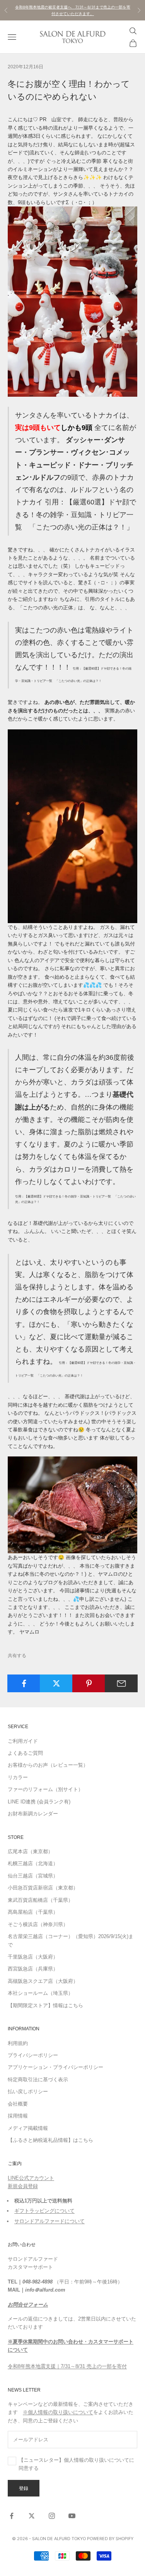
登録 (24, 2488)
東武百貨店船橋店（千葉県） (40, 1900)
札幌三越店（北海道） (33, 1863)
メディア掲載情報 (28, 2128)
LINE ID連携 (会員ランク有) (39, 1802)
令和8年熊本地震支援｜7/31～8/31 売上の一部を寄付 (67, 2366)
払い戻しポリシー (28, 2091)
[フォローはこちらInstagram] (52, 2516)
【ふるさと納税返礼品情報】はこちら (50, 2140)
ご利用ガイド (23, 1741)
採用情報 (18, 2116)
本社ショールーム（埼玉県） (40, 1993)
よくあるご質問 (25, 1753)
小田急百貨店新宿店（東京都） (43, 1888)
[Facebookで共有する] (24, 1683)
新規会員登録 (23, 2186)
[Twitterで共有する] (56, 1683)
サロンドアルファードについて (49, 2221)
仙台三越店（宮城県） (33, 1876)
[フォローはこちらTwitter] (32, 2516)
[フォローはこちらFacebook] (12, 2516)
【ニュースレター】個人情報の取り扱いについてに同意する (76, 2464)
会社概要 (18, 2104)
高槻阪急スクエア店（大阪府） (43, 1981)
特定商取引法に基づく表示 (38, 2080)
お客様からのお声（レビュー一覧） (48, 1765)
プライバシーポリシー (33, 2055)
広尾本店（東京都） (30, 1851)
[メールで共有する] (121, 1683)
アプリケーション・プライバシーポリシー (55, 2067)
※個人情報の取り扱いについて (58, 2412)
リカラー (18, 1777)
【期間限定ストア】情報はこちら (45, 2005)
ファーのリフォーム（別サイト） (45, 1789)
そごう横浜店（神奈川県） (38, 1924)
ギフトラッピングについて (44, 2211)
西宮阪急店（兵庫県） (33, 1969)
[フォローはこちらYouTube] (72, 2516)
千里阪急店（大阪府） (33, 1957)
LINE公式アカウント (31, 2178)
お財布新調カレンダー (33, 1814)
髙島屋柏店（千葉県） (33, 1912)
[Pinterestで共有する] (89, 1683)
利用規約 (18, 2043)
